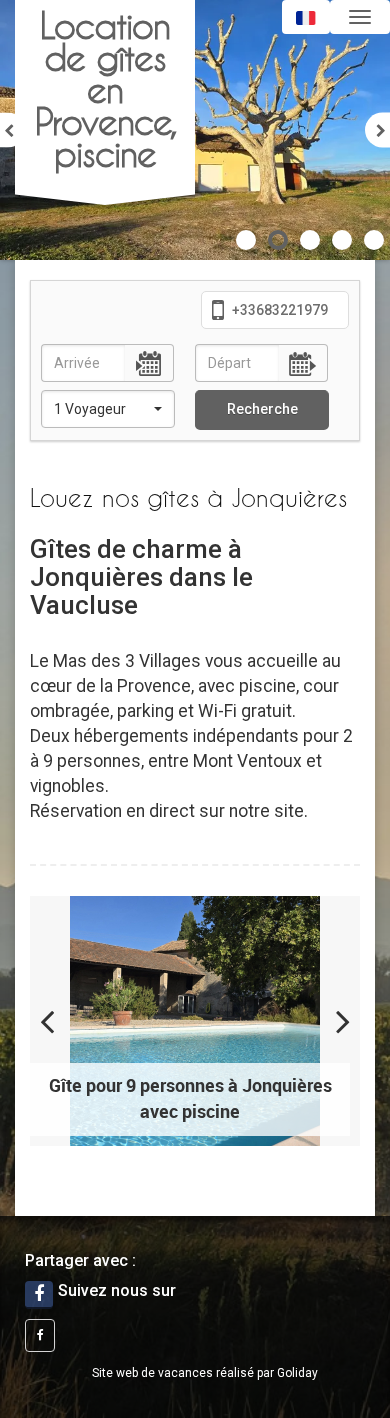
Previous (60, 1021)
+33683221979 (278, 310)
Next (330, 1021)
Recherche (262, 409)
